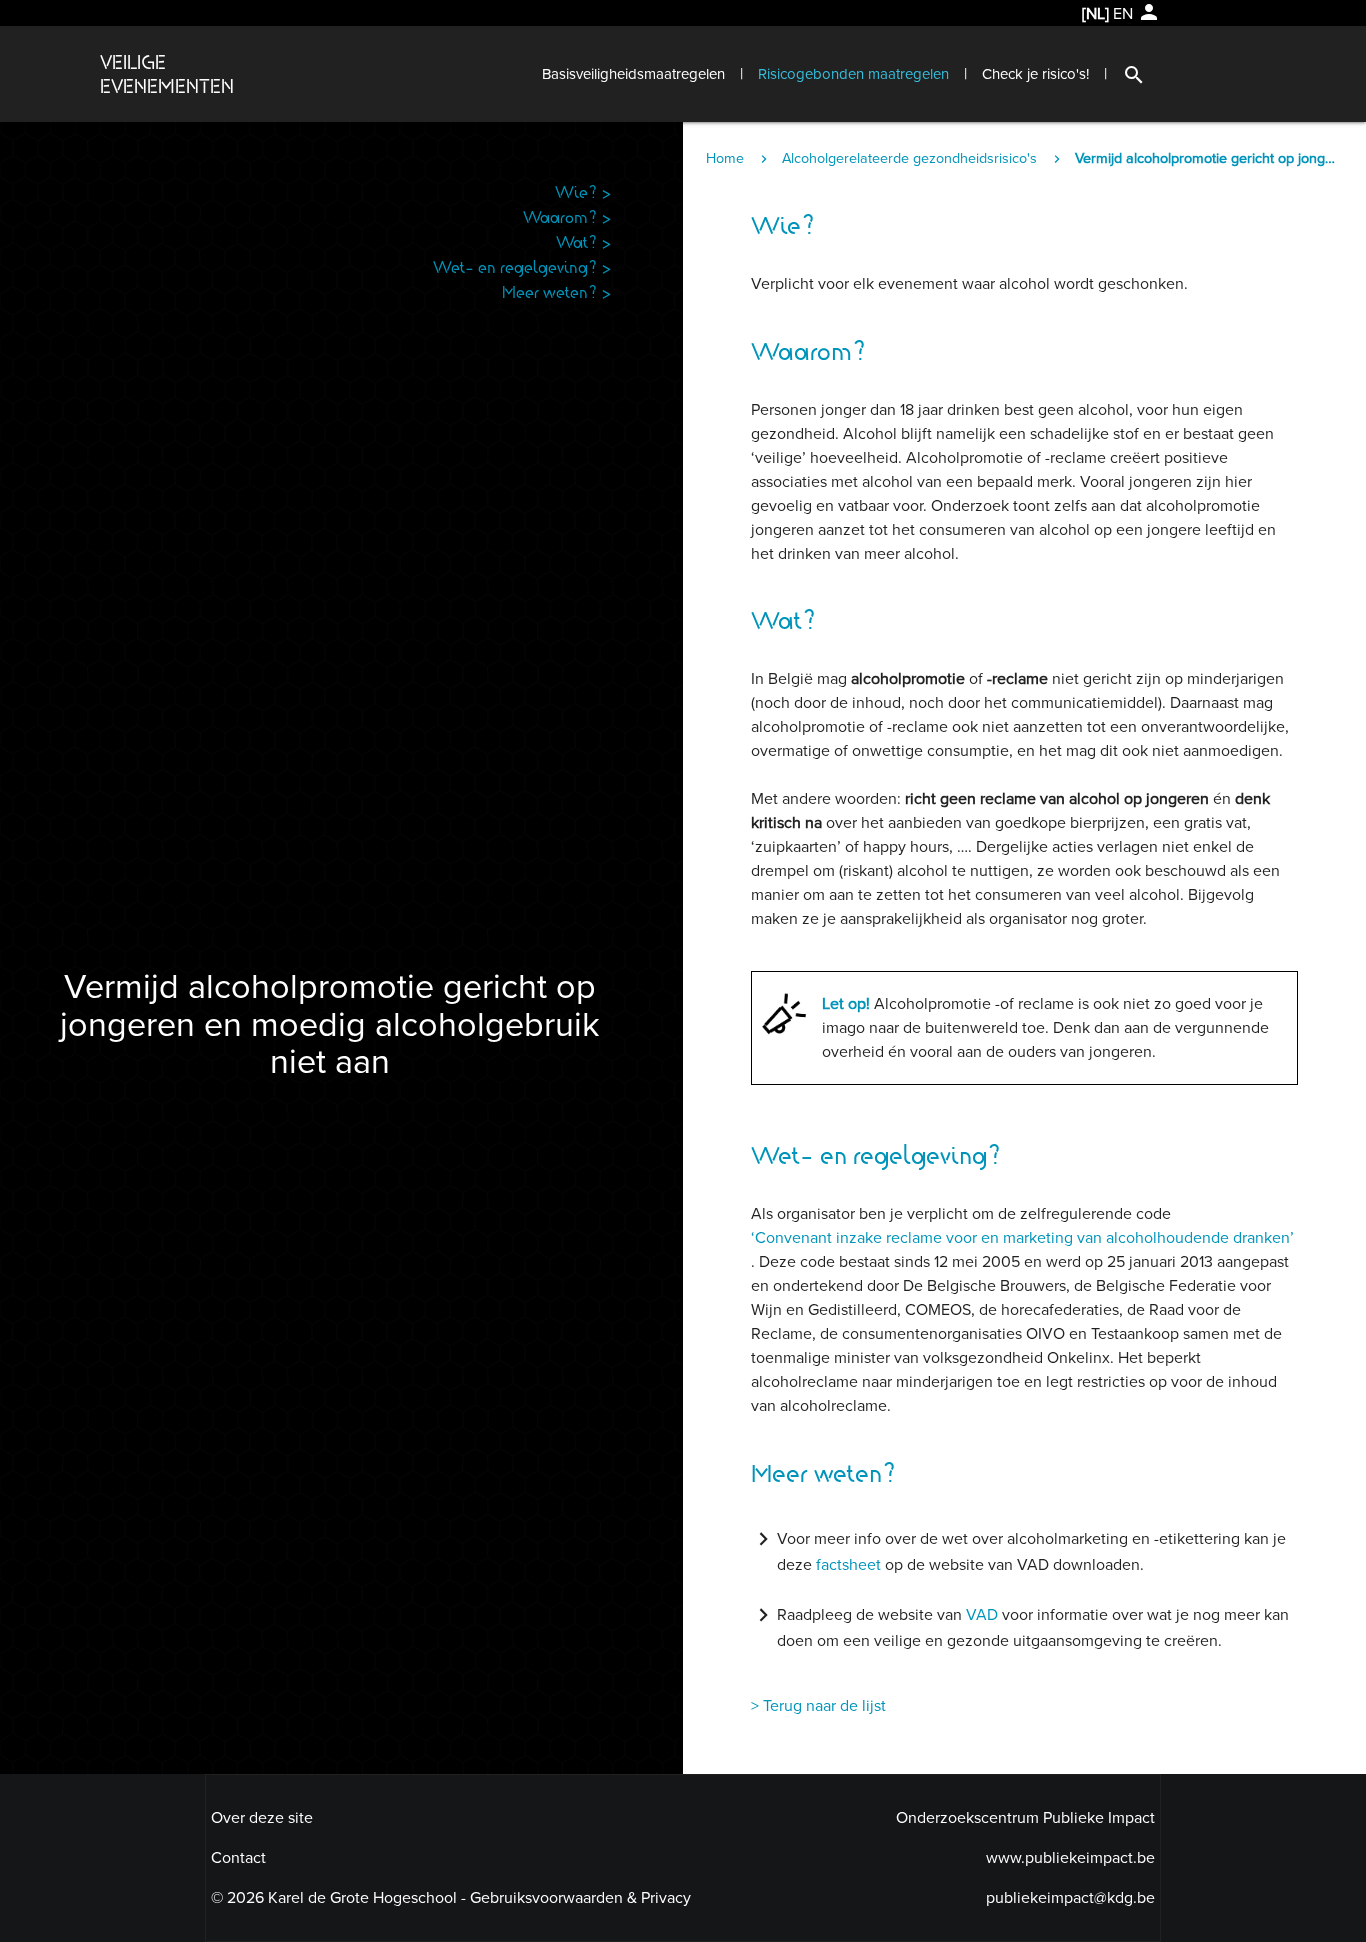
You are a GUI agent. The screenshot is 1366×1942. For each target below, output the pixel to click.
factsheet (850, 1565)
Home (725, 158)
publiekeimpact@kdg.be (1070, 1898)
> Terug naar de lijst (818, 1706)
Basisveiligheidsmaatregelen (633, 74)
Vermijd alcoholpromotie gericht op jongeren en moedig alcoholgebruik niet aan (1208, 158)
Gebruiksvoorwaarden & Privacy (580, 1898)
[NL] (1095, 14)
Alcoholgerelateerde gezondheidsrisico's (909, 158)
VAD (982, 1615)
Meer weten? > (557, 291)
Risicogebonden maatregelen (853, 74)
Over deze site (262, 1818)
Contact (238, 1858)
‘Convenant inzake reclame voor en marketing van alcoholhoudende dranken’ (1022, 1238)
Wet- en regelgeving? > (522, 266)
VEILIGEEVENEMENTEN (167, 73)
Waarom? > (567, 216)
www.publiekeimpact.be (1070, 1858)
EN (1123, 14)
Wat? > (584, 241)
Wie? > (583, 191)
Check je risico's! (1035, 74)
